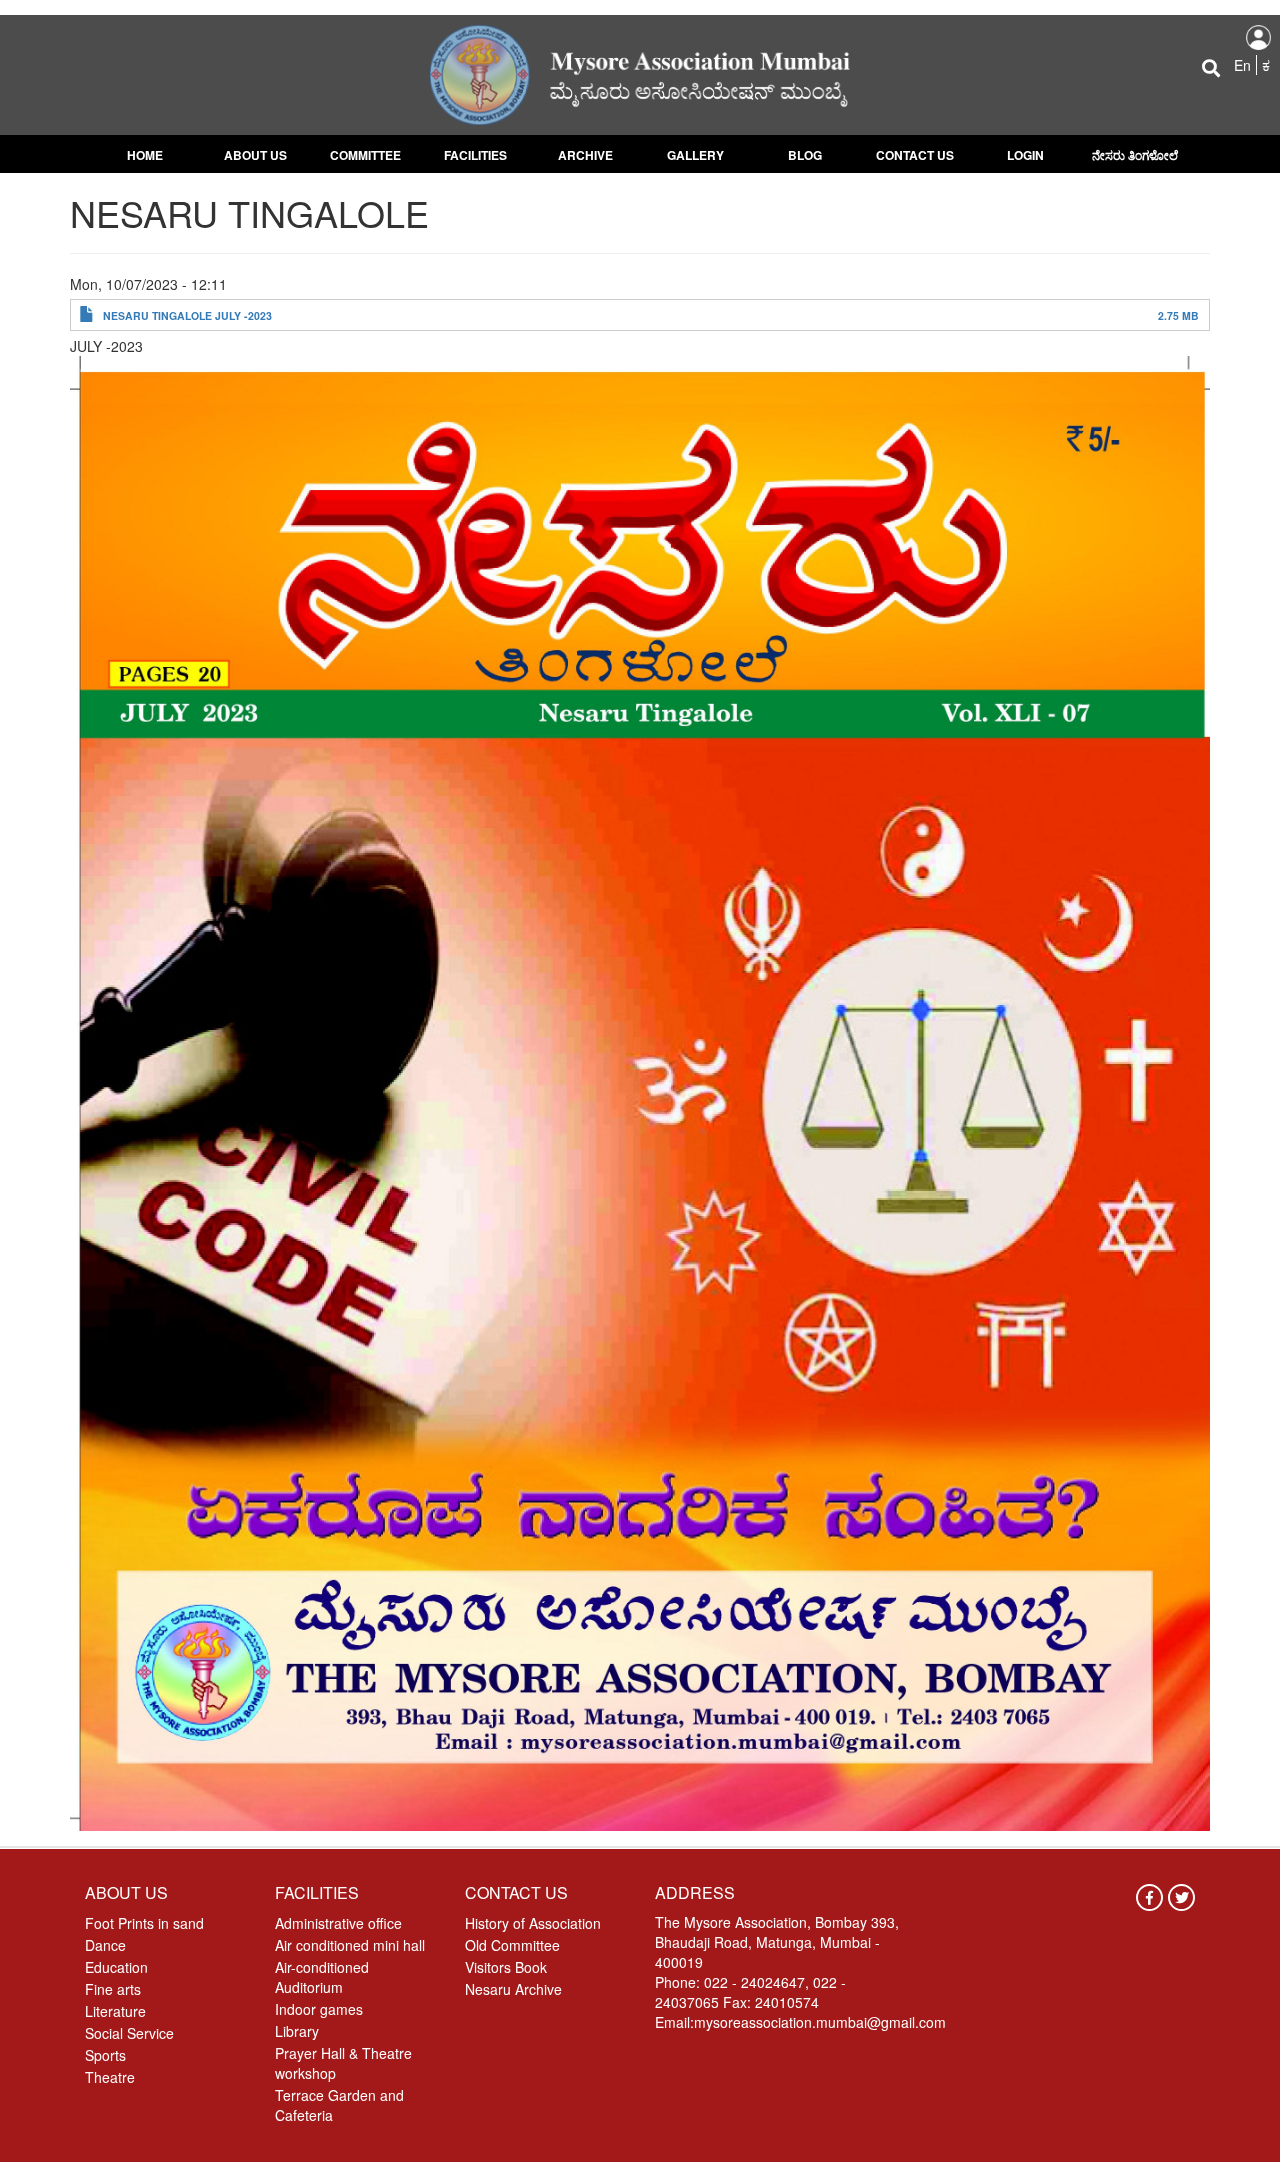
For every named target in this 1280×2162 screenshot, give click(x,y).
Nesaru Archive (513, 1989)
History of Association (533, 1923)
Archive (585, 155)
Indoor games (319, 2009)
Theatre (110, 2077)
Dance (105, 1945)
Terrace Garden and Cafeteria (339, 2105)
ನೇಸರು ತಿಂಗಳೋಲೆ (1135, 155)
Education (116, 1967)
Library (297, 2031)
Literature (115, 2011)
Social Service (129, 2033)
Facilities (475, 155)
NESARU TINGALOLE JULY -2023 (187, 315)
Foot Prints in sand (144, 1923)
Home (145, 155)
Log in (1258, 37)
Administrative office (338, 1923)
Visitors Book (506, 1967)
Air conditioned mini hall (350, 1945)
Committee (365, 155)
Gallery (695, 155)
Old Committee (512, 1945)
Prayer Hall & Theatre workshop (343, 2063)
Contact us (915, 155)
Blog (805, 155)
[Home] (640, 73)
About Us (255, 155)
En (1242, 65)
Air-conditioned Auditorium (322, 1977)
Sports (105, 2055)
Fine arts (113, 1989)
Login (1025, 155)
